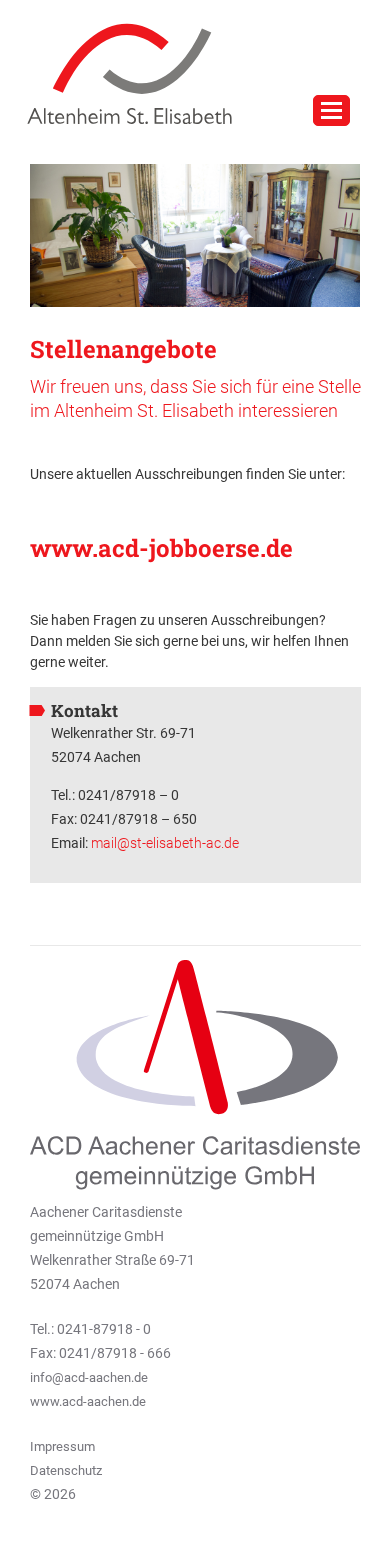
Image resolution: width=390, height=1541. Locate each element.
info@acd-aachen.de (89, 1377)
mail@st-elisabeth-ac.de (165, 843)
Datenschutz (66, 1470)
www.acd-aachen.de (88, 1401)
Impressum (62, 1446)
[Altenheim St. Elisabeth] (122, 73)
